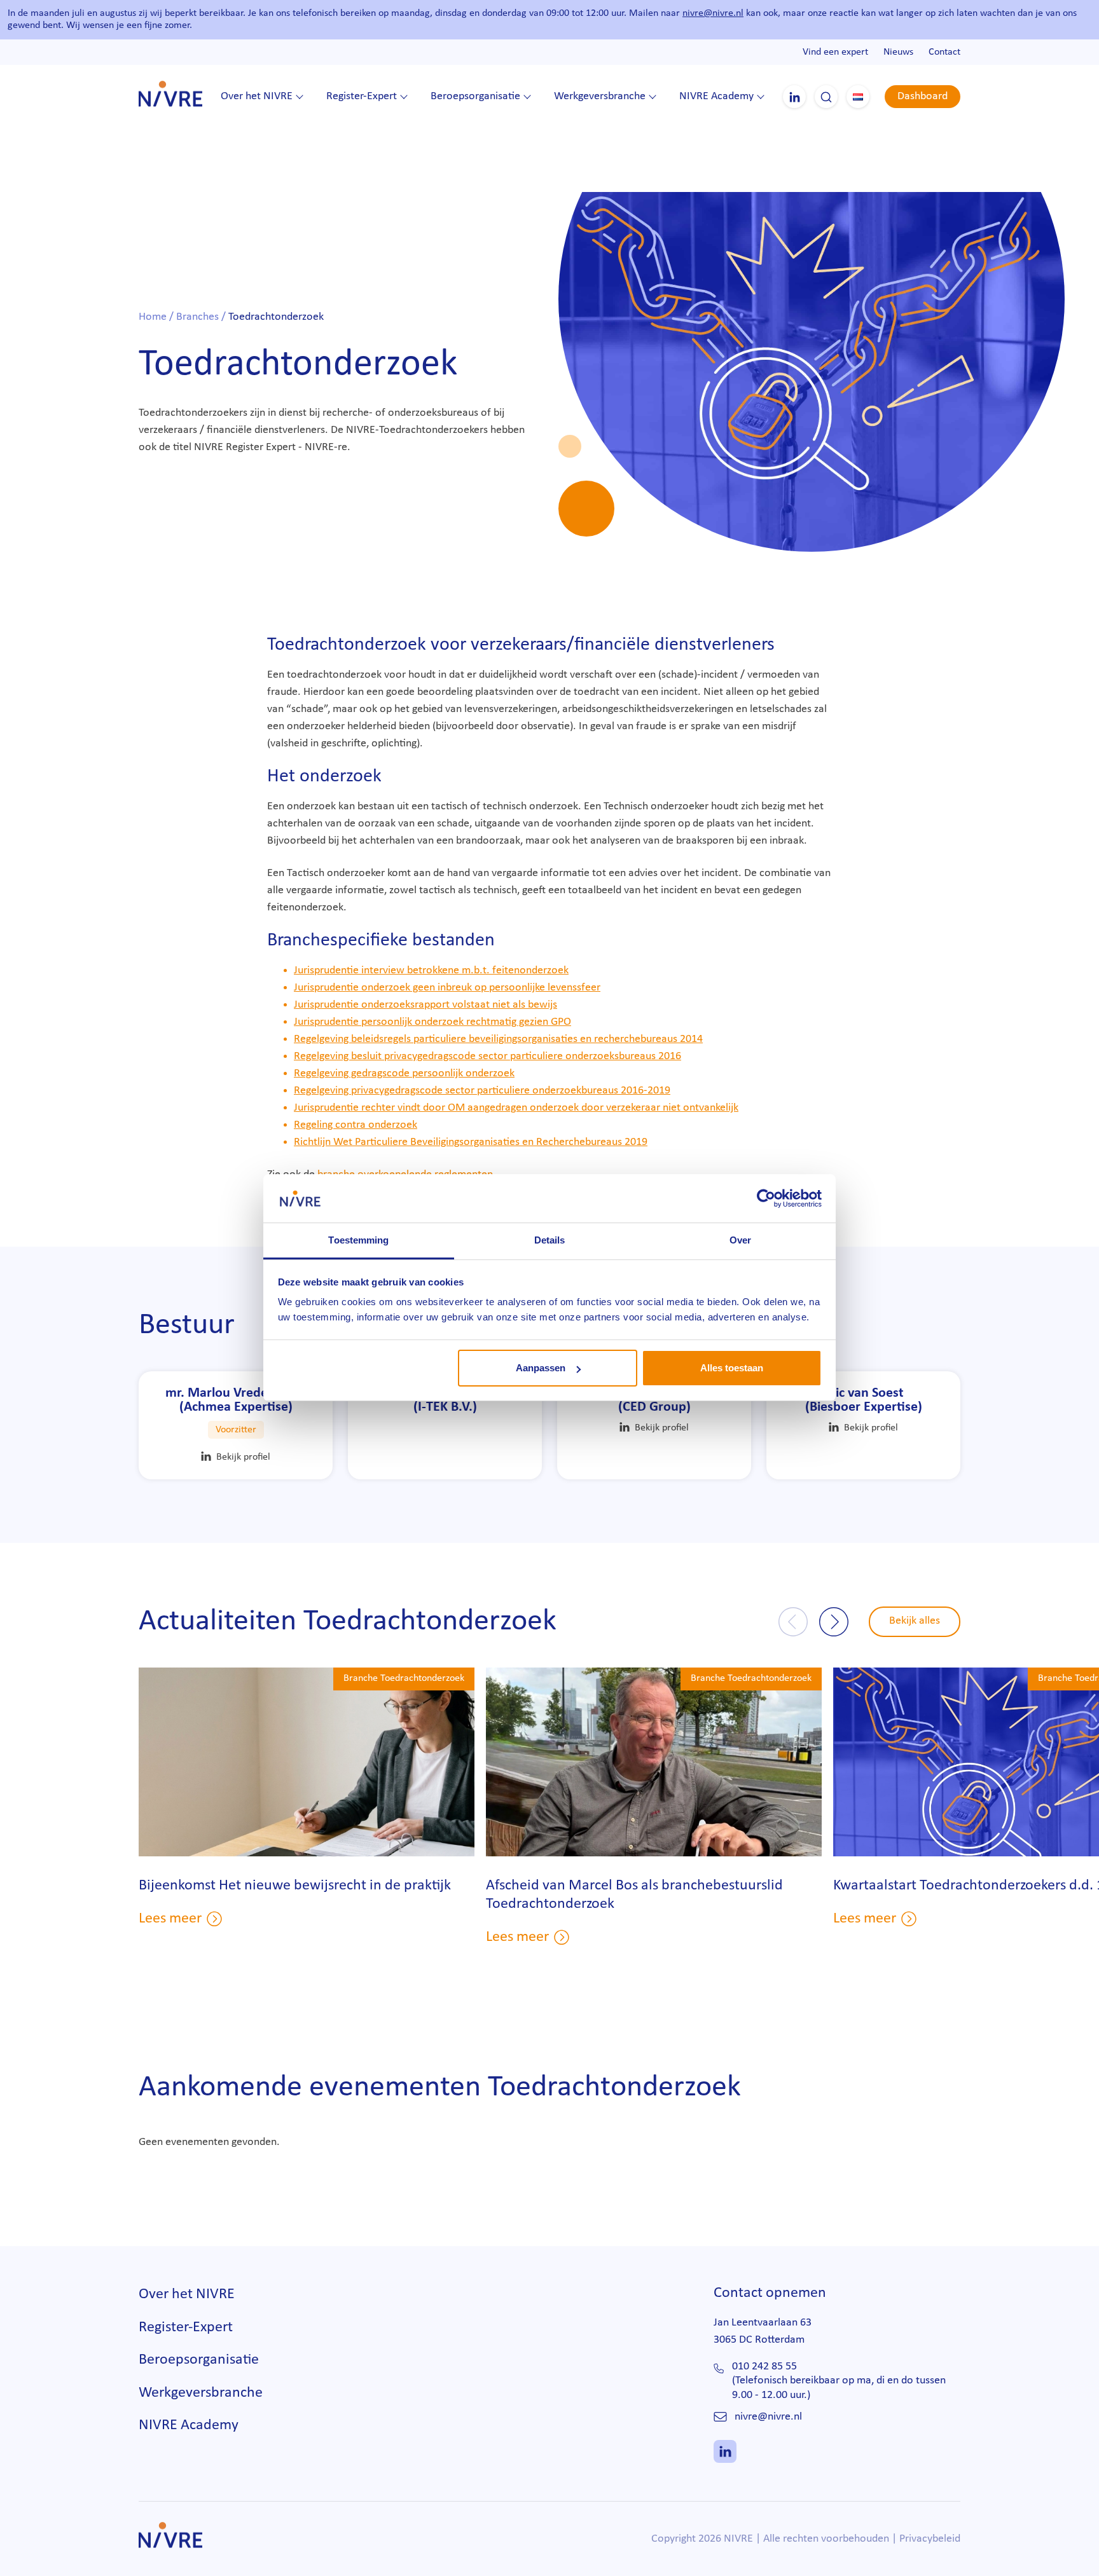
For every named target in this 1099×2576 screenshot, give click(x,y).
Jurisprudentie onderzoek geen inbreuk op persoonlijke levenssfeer (447, 988)
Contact (944, 52)
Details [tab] (550, 1241)
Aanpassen (541, 1368)
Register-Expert (362, 96)
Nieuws (898, 52)
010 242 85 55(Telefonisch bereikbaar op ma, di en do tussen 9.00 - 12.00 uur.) (839, 2381)
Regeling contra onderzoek (356, 1125)
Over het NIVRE (257, 96)
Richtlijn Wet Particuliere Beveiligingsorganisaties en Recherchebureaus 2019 (471, 1142)
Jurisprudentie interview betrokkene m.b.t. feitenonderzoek (431, 970)
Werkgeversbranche (600, 96)
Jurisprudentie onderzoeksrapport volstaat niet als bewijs (425, 1005)
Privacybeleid (930, 2539)
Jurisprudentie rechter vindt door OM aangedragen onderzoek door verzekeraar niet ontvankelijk (516, 1108)
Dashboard (923, 96)
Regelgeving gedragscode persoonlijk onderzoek (404, 1073)
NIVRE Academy (716, 96)
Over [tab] (740, 1241)
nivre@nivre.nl (713, 13)
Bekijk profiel (243, 1457)
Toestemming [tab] (358, 1241)
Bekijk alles (915, 1621)
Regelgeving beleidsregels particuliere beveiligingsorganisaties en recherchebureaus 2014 (498, 1039)
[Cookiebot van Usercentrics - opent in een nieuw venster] (766, 1198)
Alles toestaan (732, 1368)
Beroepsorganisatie (475, 96)
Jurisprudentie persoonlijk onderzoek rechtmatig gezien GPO (432, 1022)
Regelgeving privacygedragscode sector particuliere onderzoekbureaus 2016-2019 (482, 1091)
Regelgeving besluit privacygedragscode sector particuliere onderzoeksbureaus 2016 (487, 1056)
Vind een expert (835, 52)
